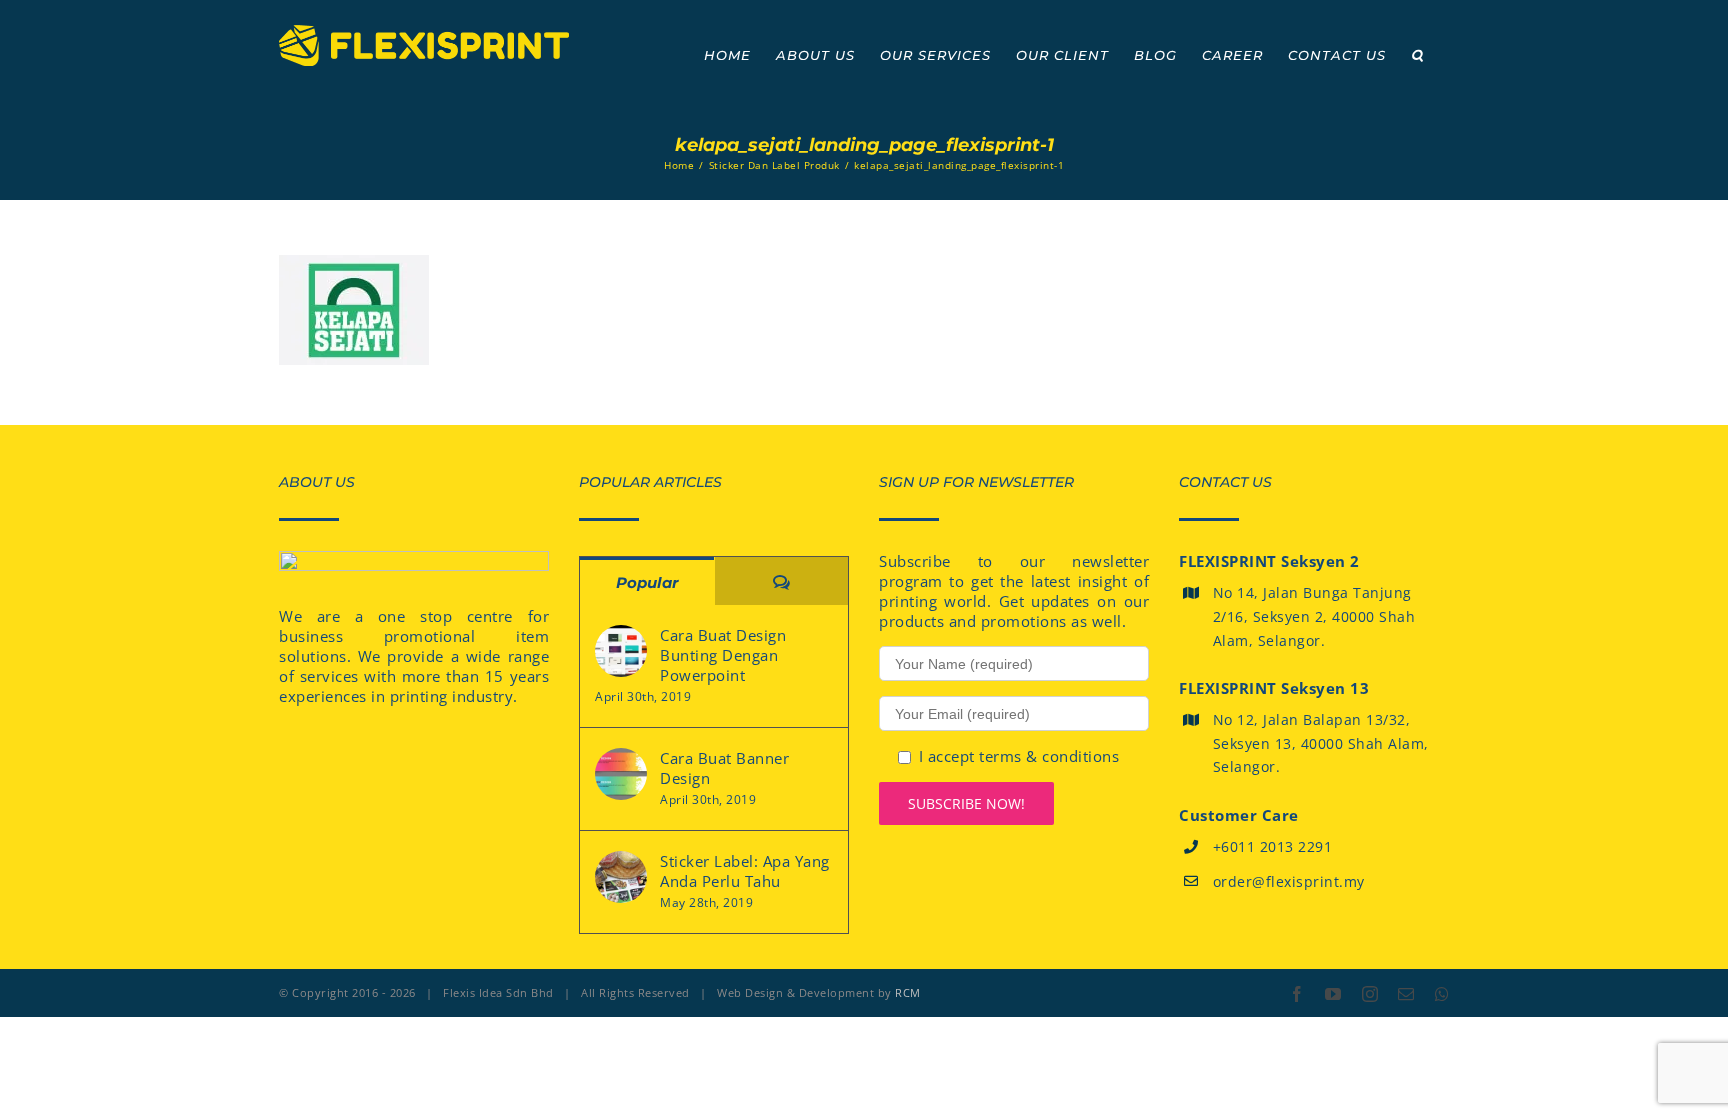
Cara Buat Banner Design (724, 768)
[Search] (1417, 55)
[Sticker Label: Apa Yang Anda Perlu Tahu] (621, 877)
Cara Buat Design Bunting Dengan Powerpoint (723, 655)
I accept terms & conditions (1019, 756)
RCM (908, 992)
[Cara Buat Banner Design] (621, 774)
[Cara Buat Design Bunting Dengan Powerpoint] (621, 651)
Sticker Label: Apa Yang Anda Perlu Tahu (745, 871)
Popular (647, 582)
